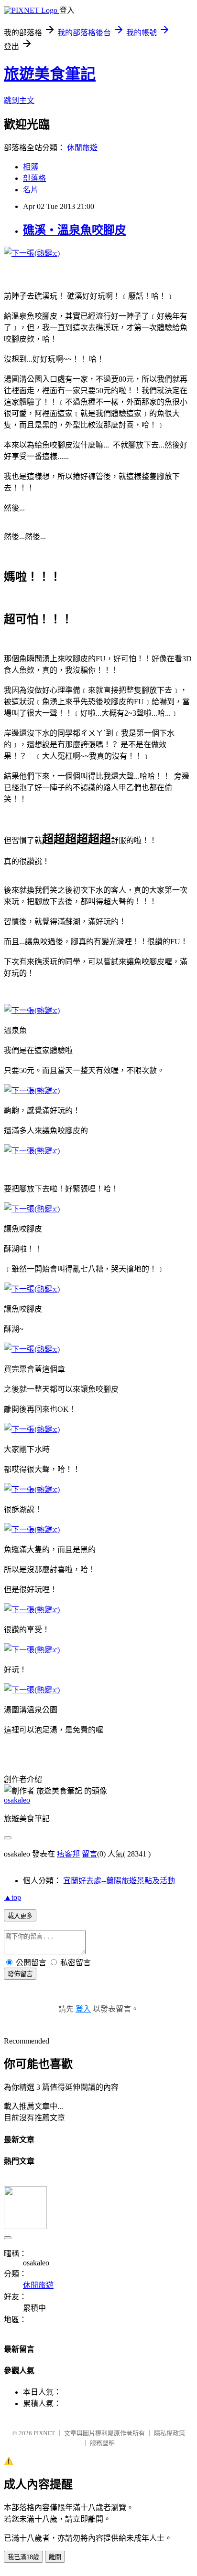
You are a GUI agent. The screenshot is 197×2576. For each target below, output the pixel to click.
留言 (89, 1854)
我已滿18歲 (23, 2557)
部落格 (34, 178)
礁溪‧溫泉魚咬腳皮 (75, 230)
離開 (55, 2557)
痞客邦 (68, 1854)
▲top (12, 1897)
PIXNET (44, 2433)
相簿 (31, 167)
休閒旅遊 (82, 148)
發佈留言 (20, 1974)
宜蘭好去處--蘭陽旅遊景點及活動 (119, 1881)
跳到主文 (19, 100)
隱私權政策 (170, 2433)
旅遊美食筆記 (50, 74)
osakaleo (17, 1800)
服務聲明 (102, 2443)
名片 (31, 190)
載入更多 (20, 1916)
